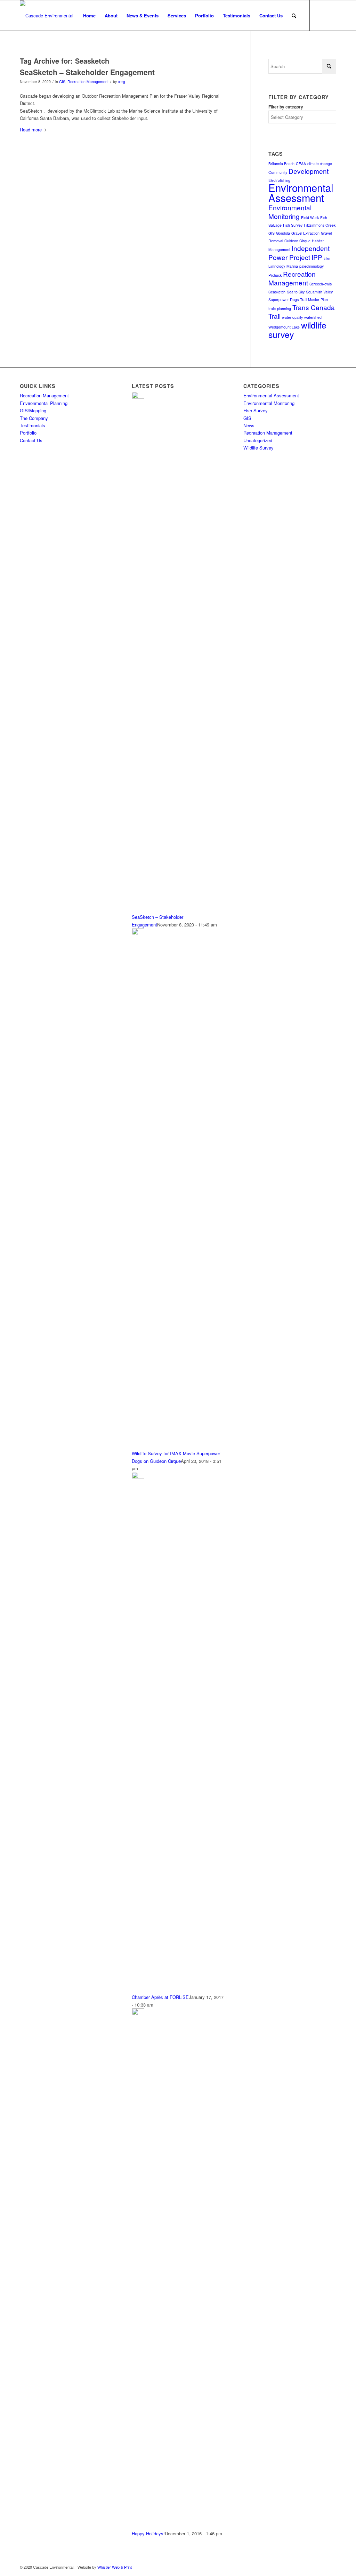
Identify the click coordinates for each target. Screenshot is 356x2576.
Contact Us (31, 440)
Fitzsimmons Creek (320, 225)
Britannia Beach (281, 164)
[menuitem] (89, 16)
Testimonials (33, 425)
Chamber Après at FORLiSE (160, 1997)
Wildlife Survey (258, 448)
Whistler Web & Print (115, 2567)
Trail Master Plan (314, 299)
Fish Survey (293, 225)
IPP (317, 257)
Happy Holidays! (148, 2533)
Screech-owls (321, 284)
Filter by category (286, 107)
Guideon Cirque (297, 241)
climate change (320, 164)
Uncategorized (258, 440)
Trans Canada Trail (302, 311)
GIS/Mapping (33, 410)
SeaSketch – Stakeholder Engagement (87, 72)
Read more (31, 129)
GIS (62, 82)
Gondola (283, 233)
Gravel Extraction (305, 233)
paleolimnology (311, 266)
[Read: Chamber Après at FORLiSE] (138, 1477)
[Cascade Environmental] (47, 16)
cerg (122, 82)
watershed (313, 317)
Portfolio (28, 433)
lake (327, 258)
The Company (34, 418)
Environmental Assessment (301, 192)
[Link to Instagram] (331, 15)
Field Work (310, 217)
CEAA (301, 164)
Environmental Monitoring (290, 212)
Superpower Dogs (284, 299)
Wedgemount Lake (284, 327)
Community (278, 172)
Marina (292, 266)
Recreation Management (88, 82)
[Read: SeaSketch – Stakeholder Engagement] (138, 397)
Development (309, 171)
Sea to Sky (296, 292)
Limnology (277, 266)
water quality (292, 317)
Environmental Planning (44, 403)
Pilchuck (275, 275)
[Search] (294, 16)
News (249, 425)
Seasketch (277, 292)
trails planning (280, 309)
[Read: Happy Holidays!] (138, 2013)
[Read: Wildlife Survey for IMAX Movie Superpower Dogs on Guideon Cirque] (138, 933)
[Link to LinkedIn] (321, 15)
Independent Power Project (299, 252)
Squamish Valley (319, 292)
